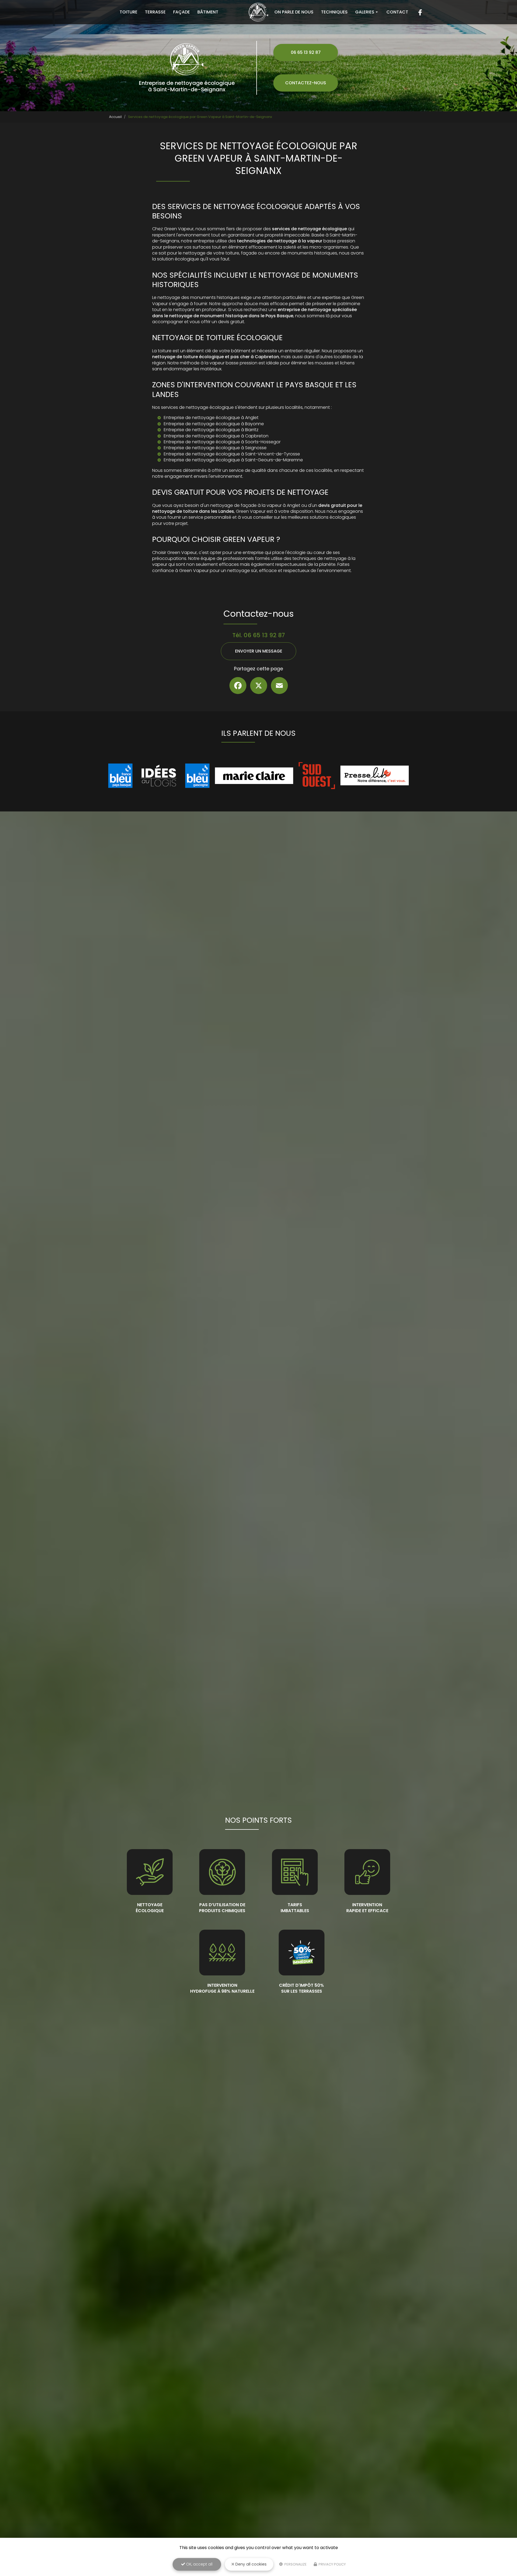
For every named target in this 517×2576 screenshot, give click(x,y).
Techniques (334, 12)
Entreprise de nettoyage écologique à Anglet (211, 418)
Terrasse (155, 12)
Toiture (128, 12)
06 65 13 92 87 (306, 52)
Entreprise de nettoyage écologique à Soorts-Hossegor (222, 442)
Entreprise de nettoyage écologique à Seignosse (215, 448)
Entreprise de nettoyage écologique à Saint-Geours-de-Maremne (233, 460)
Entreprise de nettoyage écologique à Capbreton (216, 436)
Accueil (115, 117)
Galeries (365, 12)
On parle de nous (294, 12)
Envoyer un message (259, 651)
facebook (420, 12)
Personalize (295, 2564)
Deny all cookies (250, 2564)
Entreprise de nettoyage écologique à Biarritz (211, 430)
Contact (397, 12)
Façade (181, 12)
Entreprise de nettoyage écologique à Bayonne (214, 424)
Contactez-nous (306, 83)
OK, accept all (199, 2564)
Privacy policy (332, 2564)
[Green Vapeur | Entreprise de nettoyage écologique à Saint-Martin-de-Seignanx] (259, 12)
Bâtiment (208, 12)
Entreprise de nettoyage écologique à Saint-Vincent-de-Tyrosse (232, 454)
